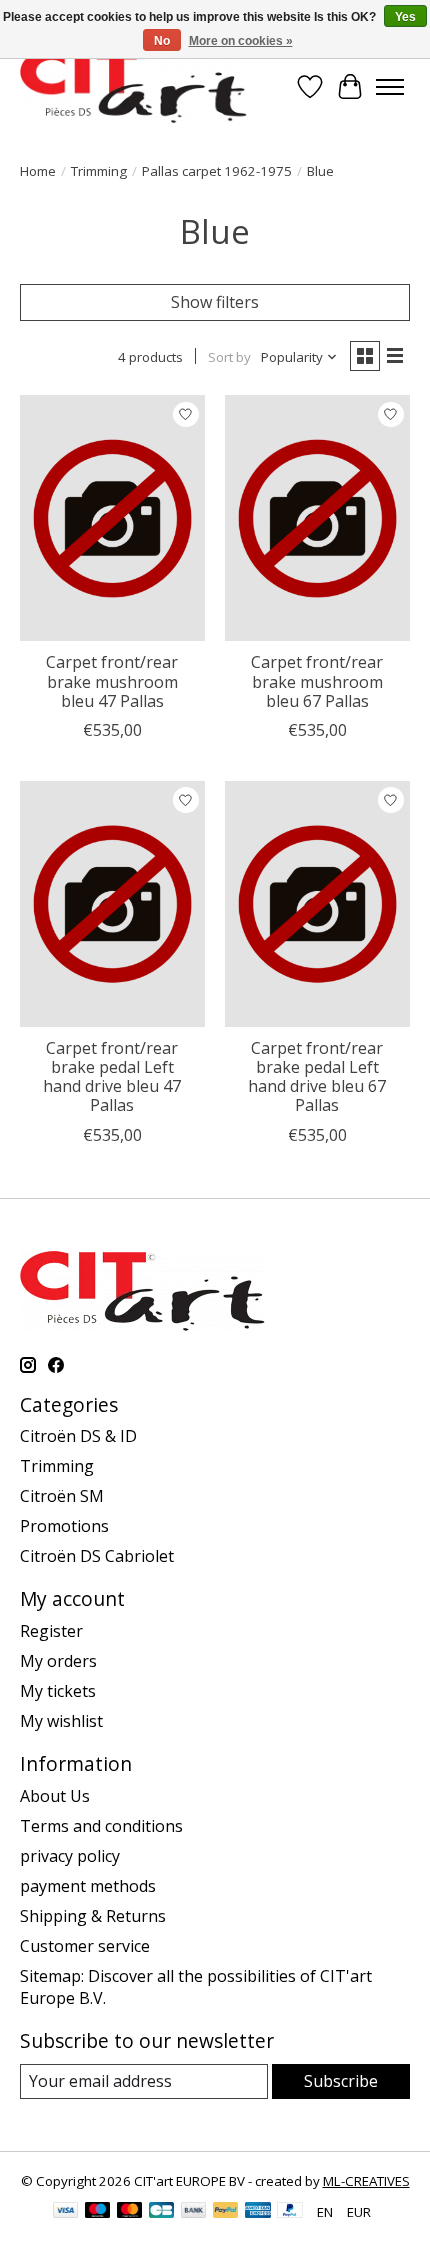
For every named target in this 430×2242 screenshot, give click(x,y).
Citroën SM (62, 1496)
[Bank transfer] (194, 2212)
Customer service (85, 1946)
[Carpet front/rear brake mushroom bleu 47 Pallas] (112, 518)
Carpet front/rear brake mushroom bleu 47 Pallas (112, 681)
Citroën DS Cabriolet (97, 1556)
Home (38, 171)
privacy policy (70, 1856)
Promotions (64, 1526)
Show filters (215, 302)
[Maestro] (98, 2212)
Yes (405, 17)
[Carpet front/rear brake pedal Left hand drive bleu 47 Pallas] (112, 904)
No (162, 41)
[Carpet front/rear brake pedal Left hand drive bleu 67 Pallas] (317, 904)
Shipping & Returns (93, 1916)
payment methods (88, 1886)
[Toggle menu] (390, 87)
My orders (58, 1661)
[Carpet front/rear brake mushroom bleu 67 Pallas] (317, 518)
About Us (55, 1796)
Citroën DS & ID (78, 1436)
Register (51, 1631)
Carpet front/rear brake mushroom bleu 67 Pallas (317, 681)
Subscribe (341, 2081)
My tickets (58, 1691)
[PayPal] (226, 2212)
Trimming (99, 171)
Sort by (229, 357)
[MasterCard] (130, 2212)
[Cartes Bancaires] (161, 2212)
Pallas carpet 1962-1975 (217, 171)
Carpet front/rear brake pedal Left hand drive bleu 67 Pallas (317, 1077)
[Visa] (66, 2212)
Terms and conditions (101, 1826)
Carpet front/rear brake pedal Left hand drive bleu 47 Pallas (112, 1077)
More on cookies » (241, 41)
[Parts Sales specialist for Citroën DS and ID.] (133, 86)
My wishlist (61, 1721)
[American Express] (258, 2212)
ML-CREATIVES (366, 2181)
